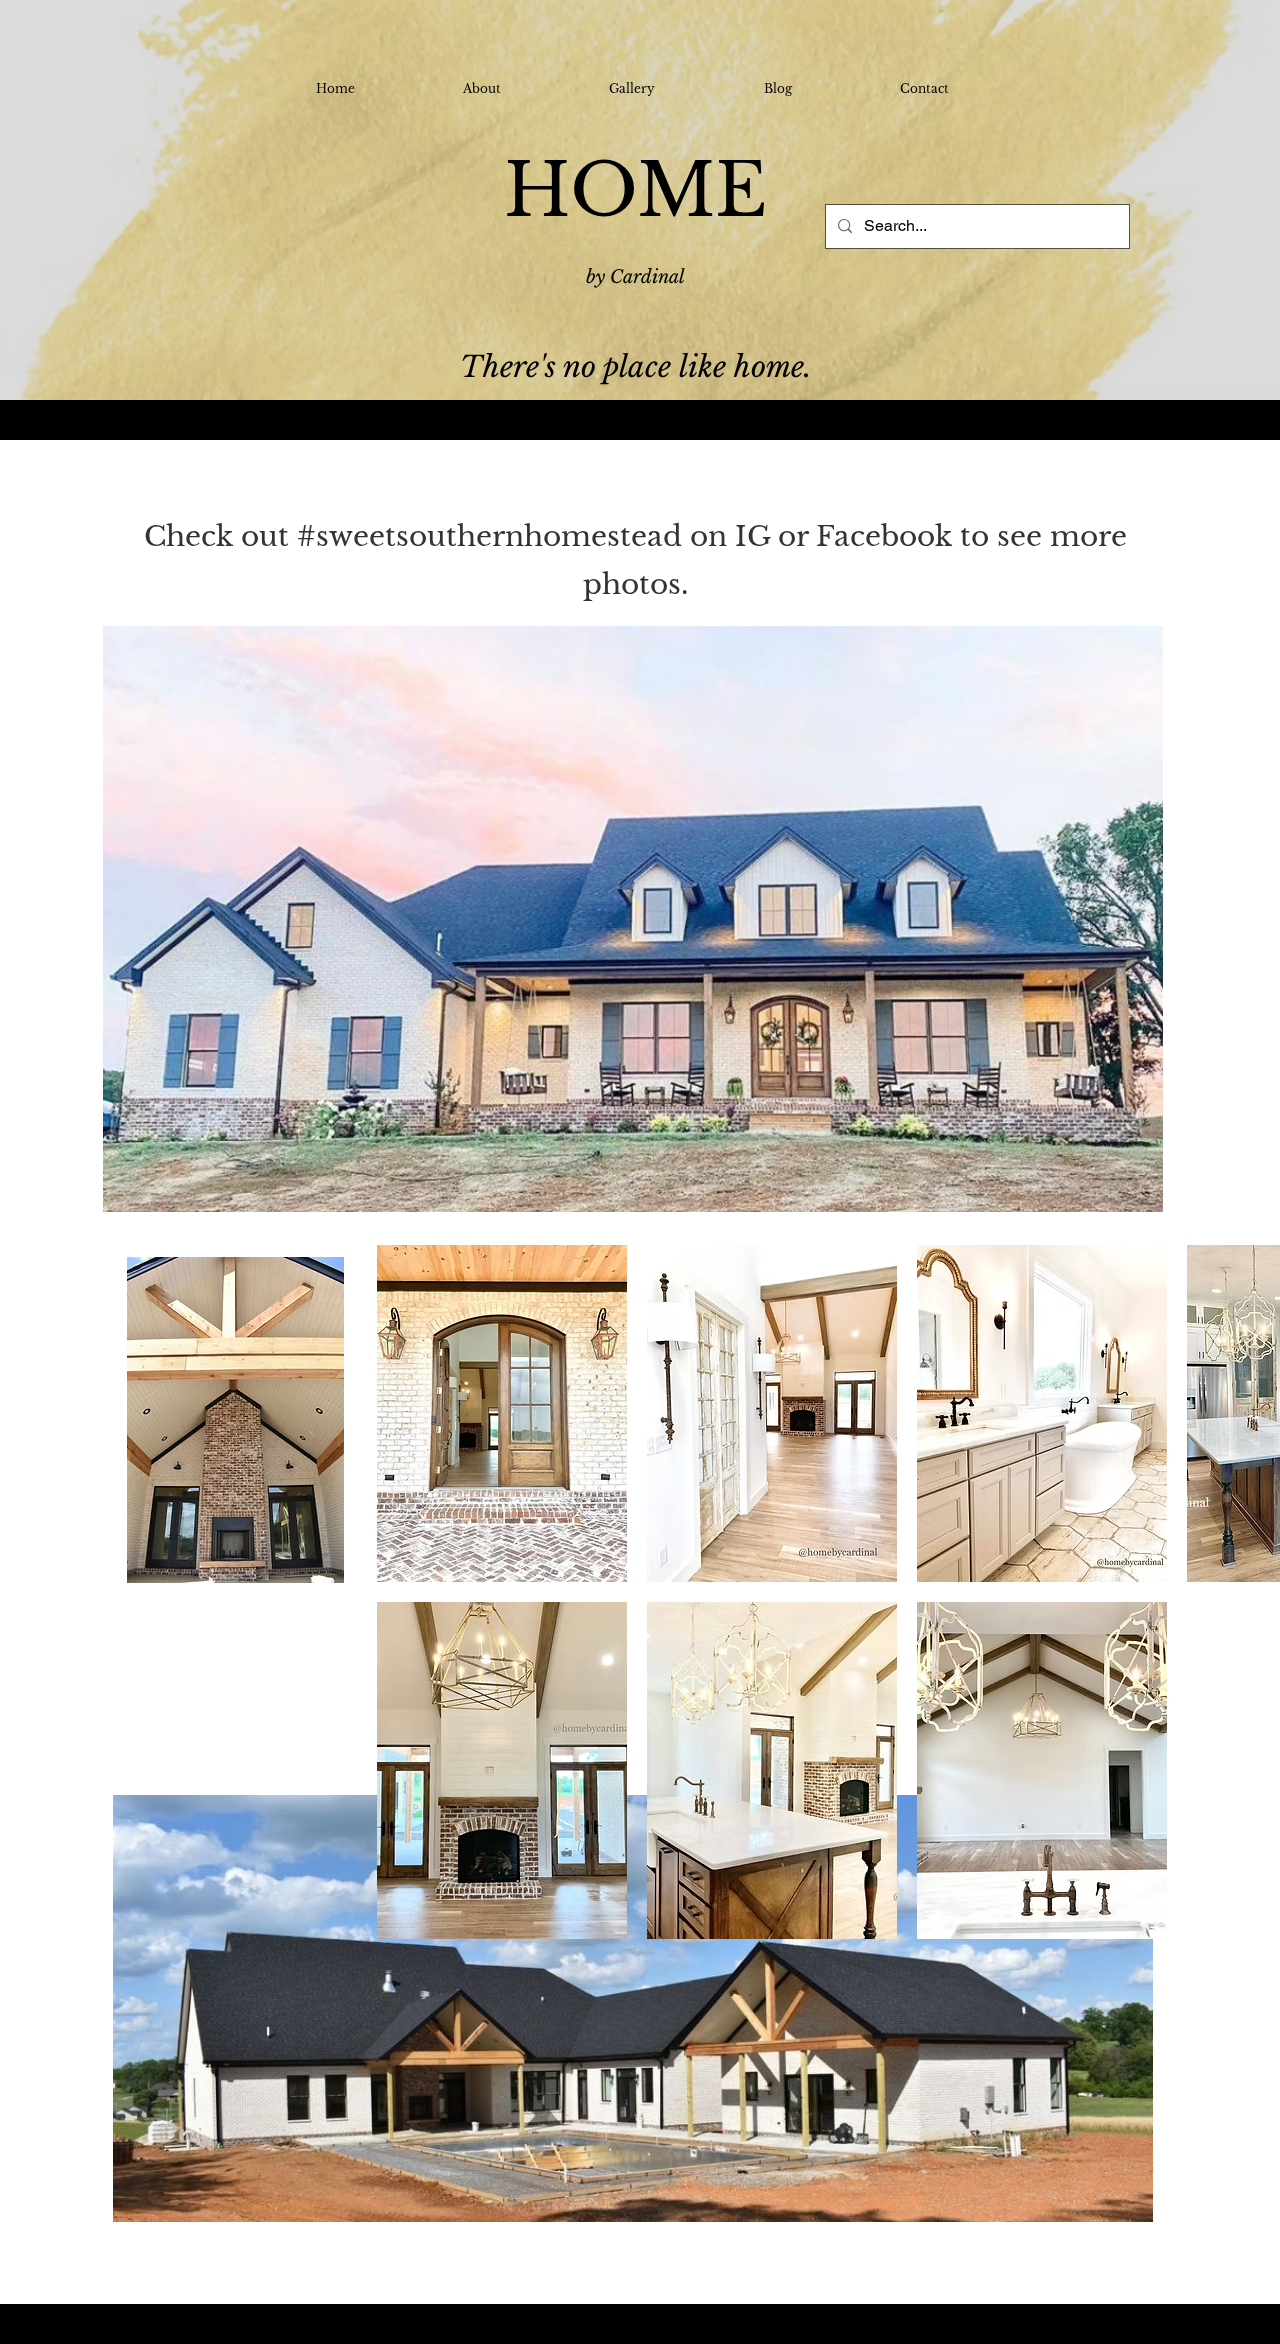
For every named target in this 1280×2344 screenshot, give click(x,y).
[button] (502, 1413)
